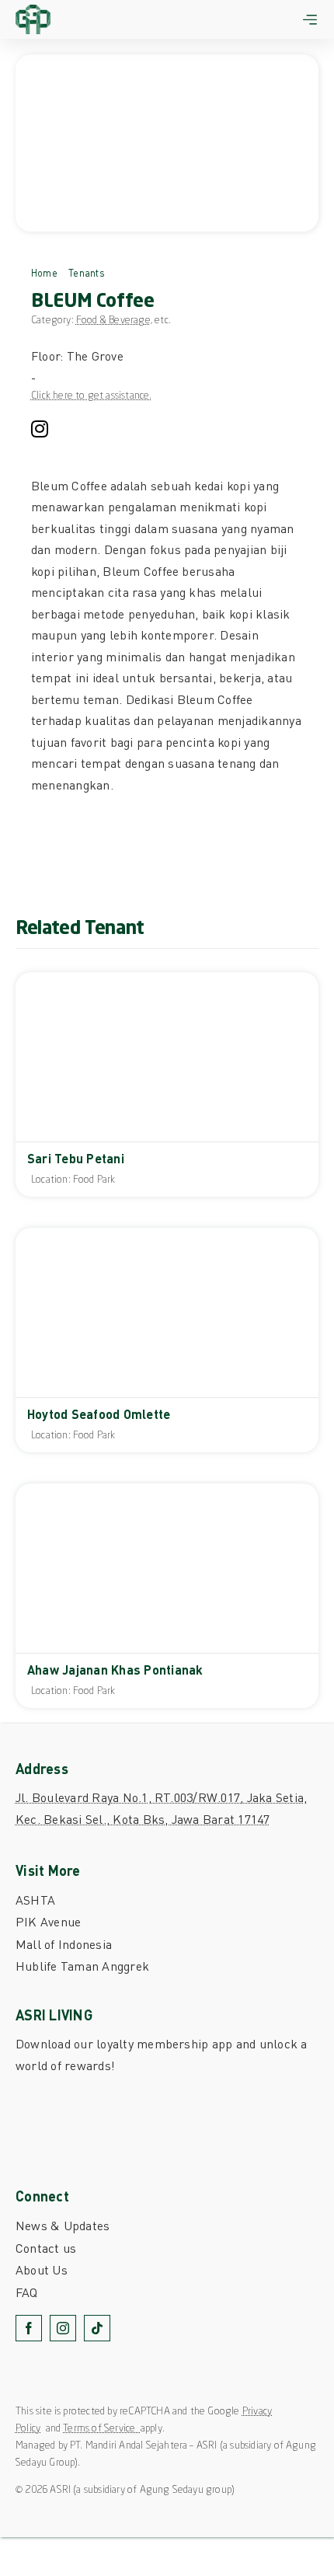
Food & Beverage (113, 321)
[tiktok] (97, 2328)
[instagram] (40, 429)
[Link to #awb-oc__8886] (310, 19)
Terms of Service (101, 2429)
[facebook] (29, 2328)
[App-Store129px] (66, 2097)
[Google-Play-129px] (66, 2135)
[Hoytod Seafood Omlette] (167, 1340)
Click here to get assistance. (92, 396)
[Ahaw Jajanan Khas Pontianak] (167, 1596)
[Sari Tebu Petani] (167, 1084)
